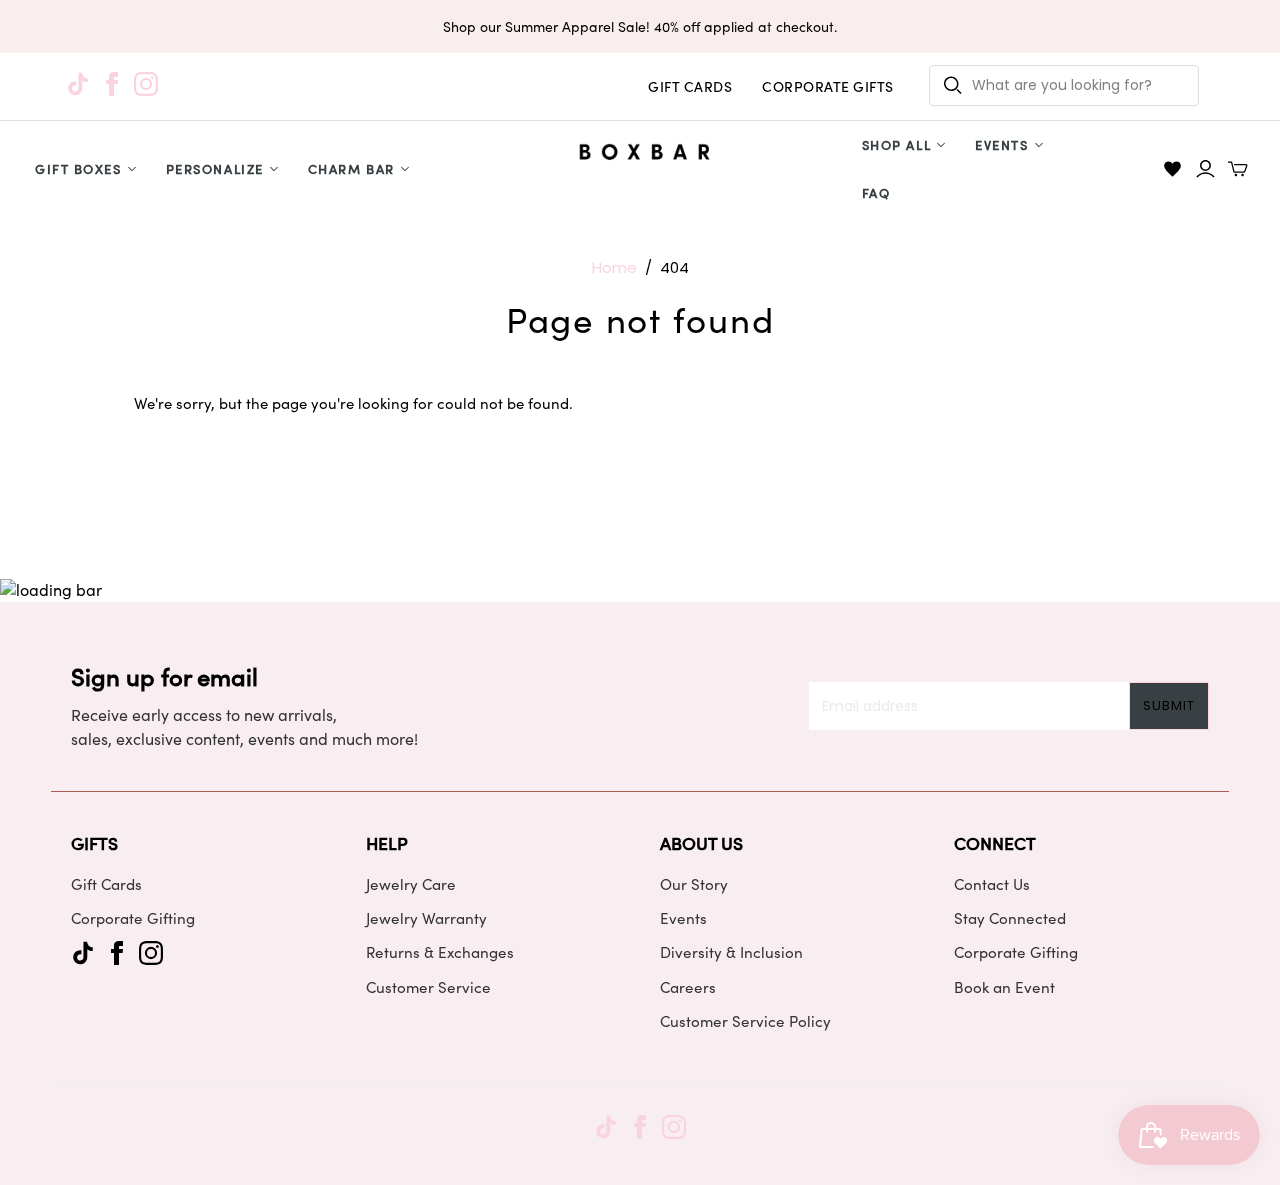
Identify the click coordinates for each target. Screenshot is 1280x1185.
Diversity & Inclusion (731, 952)
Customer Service (428, 987)
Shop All (896, 144)
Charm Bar (351, 168)
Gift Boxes (78, 168)
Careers (688, 987)
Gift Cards (106, 884)
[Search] (953, 85)
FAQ (876, 192)
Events (1001, 144)
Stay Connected (1010, 918)
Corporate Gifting (133, 918)
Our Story (694, 884)
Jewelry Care (411, 884)
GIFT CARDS (690, 86)
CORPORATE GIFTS (828, 86)
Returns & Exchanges (440, 952)
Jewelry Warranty (426, 918)
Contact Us (992, 884)
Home (614, 267)
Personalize (215, 168)
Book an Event (1004, 987)
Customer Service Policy (745, 1021)
